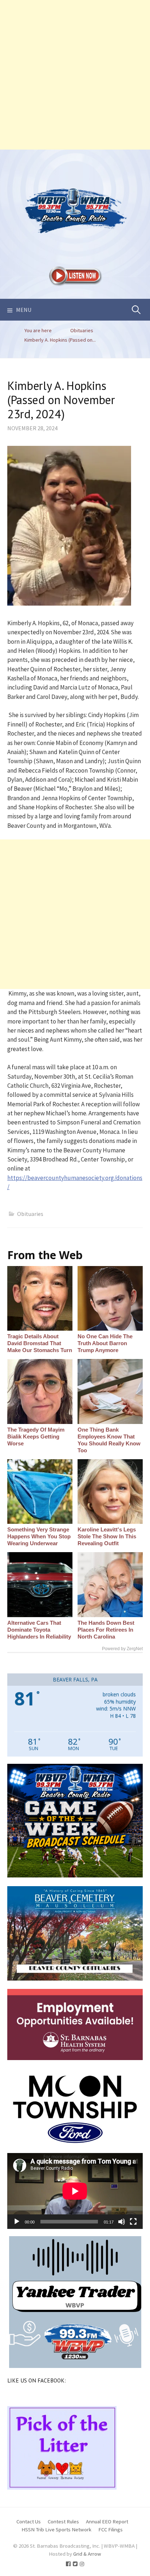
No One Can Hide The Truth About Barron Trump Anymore (105, 1343)
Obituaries (30, 1214)
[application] (75, 2191)
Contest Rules (63, 2521)
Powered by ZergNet (122, 1649)
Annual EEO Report (107, 2521)
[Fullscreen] (133, 2222)
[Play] (17, 2222)
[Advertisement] (75, 75)
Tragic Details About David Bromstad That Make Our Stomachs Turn (40, 1343)
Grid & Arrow (87, 2554)
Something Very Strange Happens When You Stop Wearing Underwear (39, 1536)
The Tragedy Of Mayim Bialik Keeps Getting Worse (36, 1436)
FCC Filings (110, 2529)
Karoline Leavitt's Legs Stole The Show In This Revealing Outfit (107, 1536)
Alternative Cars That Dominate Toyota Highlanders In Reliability (39, 1630)
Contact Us (29, 2521)
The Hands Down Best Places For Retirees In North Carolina (106, 1630)
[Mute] (122, 2222)
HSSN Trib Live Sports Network (56, 2529)
